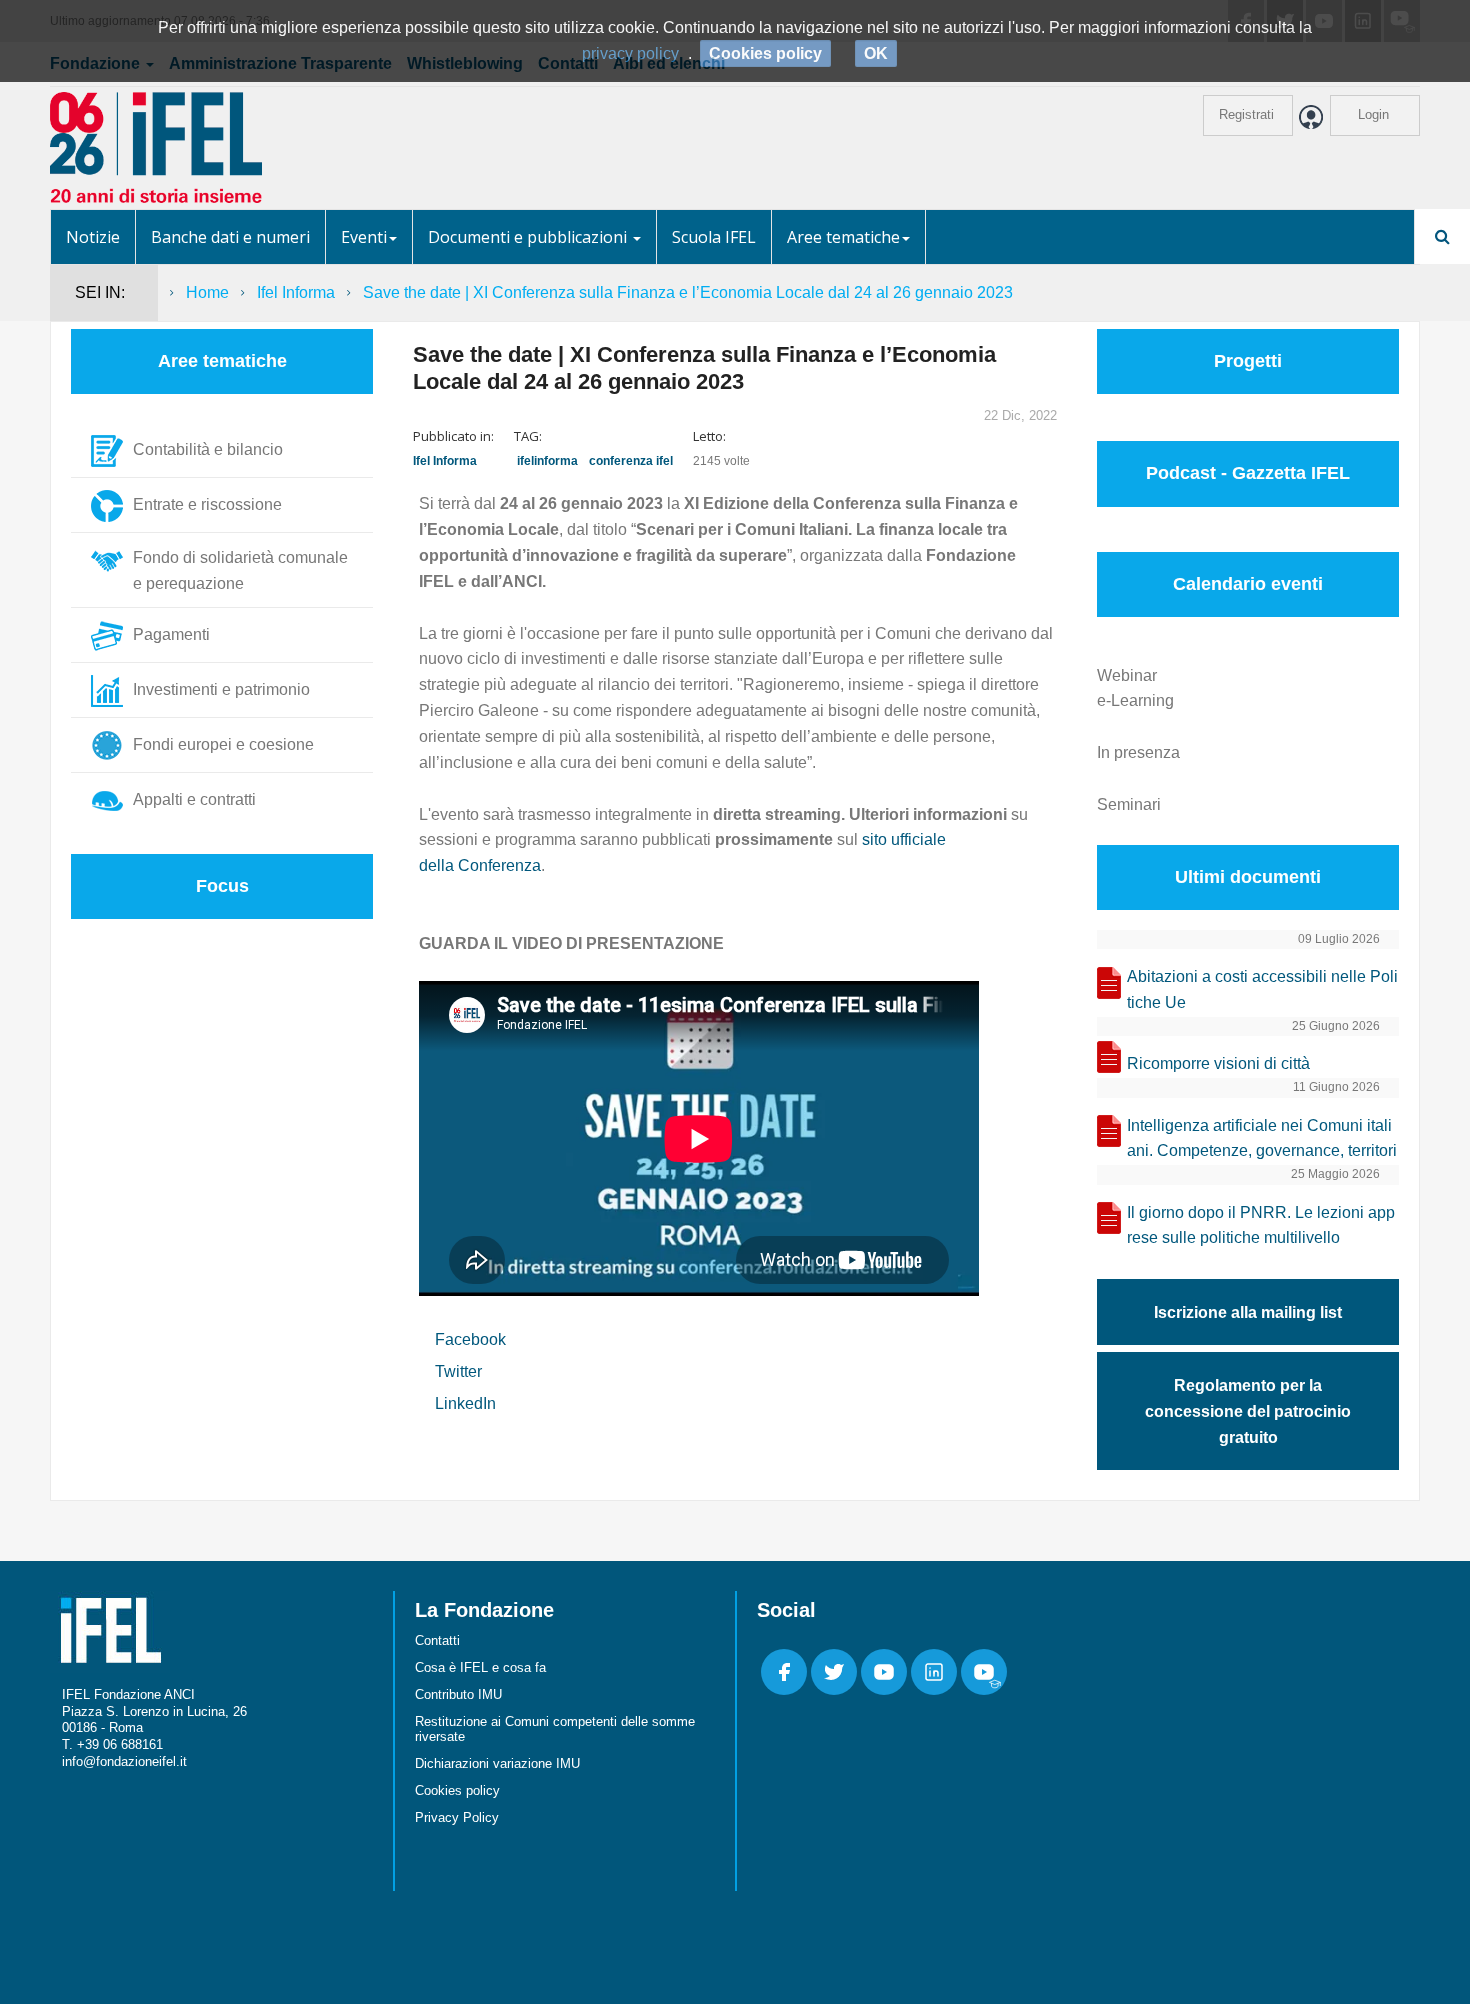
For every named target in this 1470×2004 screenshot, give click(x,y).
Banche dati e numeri (230, 237)
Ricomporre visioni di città (1218, 1063)
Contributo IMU (458, 1694)
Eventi (364, 237)
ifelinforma (547, 461)
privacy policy (630, 53)
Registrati (1246, 114)
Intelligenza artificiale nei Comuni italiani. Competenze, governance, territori (1262, 1138)
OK (876, 53)
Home (207, 292)
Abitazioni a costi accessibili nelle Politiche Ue (1262, 989)
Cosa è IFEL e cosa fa (480, 1667)
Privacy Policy (457, 1817)
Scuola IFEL (714, 237)
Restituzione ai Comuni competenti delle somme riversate (555, 1729)
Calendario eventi (1248, 584)
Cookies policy (457, 1790)
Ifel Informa (296, 292)
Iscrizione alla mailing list (1248, 1312)
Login (1373, 114)
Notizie (93, 237)
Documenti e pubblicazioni (529, 237)
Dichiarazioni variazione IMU (497, 1763)
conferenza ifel (631, 461)
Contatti (437, 1640)
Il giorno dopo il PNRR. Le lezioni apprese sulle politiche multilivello (1261, 1225)
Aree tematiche (843, 237)
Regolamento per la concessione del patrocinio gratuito (1248, 1411)
